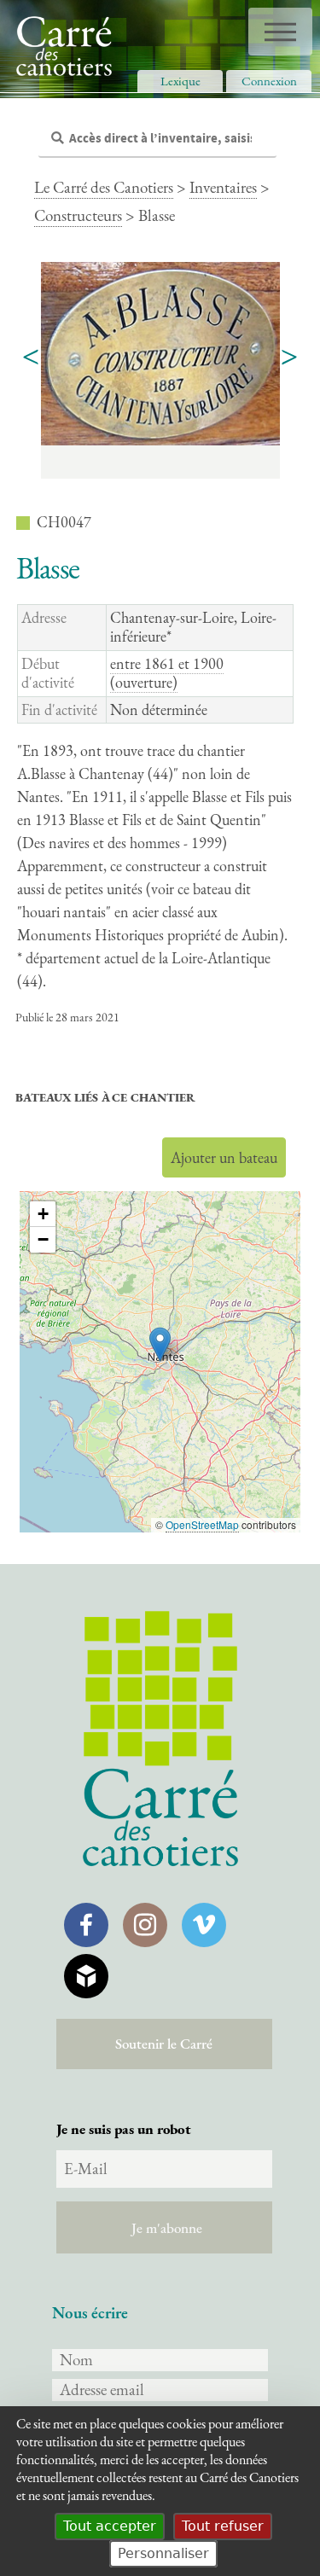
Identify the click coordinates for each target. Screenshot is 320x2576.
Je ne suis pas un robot (124, 2129)
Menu (280, 32)
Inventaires (223, 187)
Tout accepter (110, 2526)
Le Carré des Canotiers (104, 187)
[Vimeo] (204, 1925)
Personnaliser (163, 2553)
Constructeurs (78, 215)
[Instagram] (145, 1925)
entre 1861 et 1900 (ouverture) (167, 673)
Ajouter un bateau (224, 1157)
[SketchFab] (86, 1976)
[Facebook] (86, 1925)
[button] (160, 1344)
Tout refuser (223, 2526)
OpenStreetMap (202, 1524)
